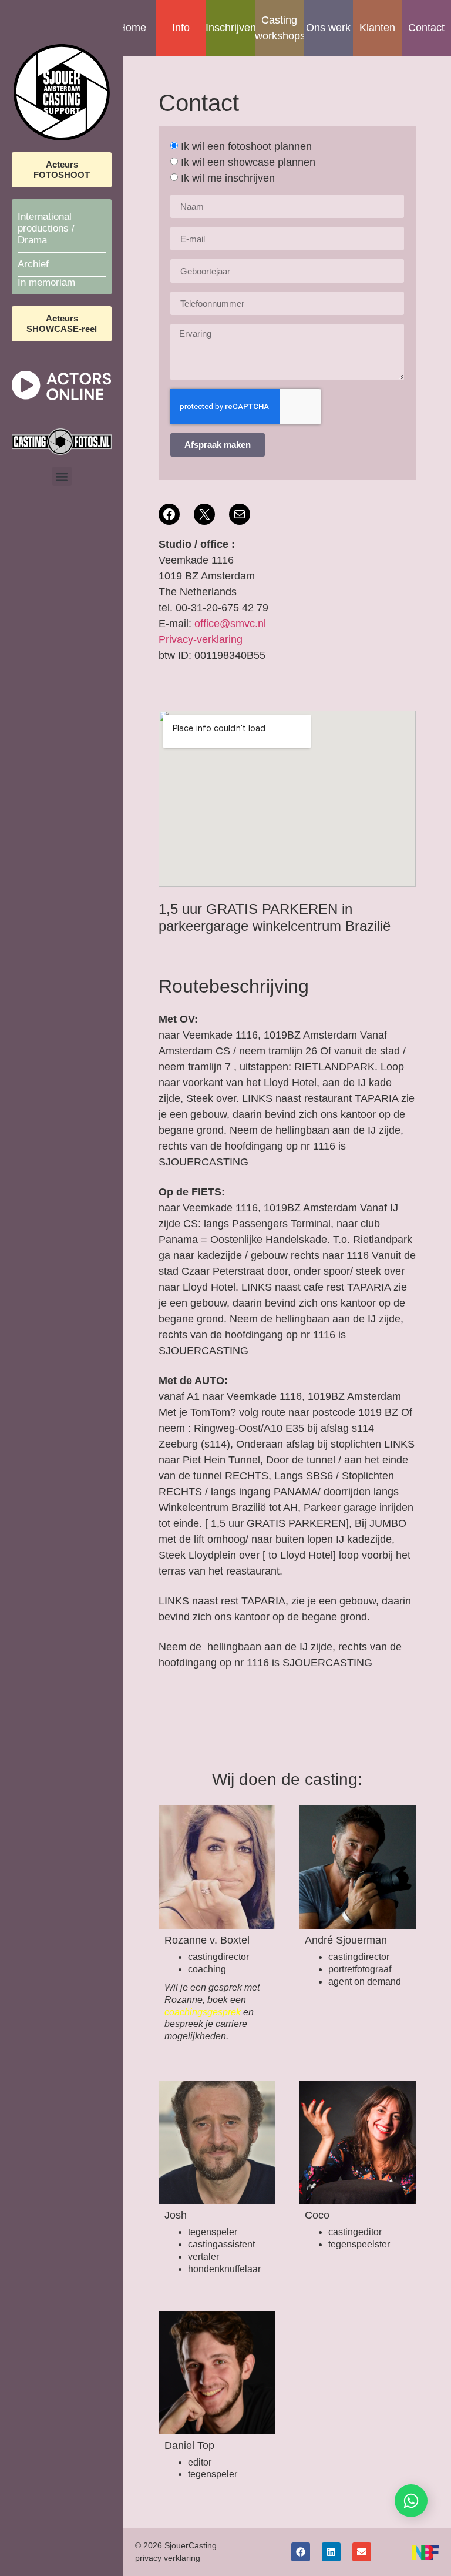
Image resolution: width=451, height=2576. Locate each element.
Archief (33, 264)
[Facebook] (169, 514)
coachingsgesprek (203, 2012)
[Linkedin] (331, 2552)
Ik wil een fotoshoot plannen (246, 146)
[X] (204, 514)
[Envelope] (362, 2552)
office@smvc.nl (230, 624)
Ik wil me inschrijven (228, 178)
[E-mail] (240, 514)
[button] (62, 476)
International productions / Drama (46, 228)
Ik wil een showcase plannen (248, 162)
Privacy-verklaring (201, 639)
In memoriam (46, 282)
